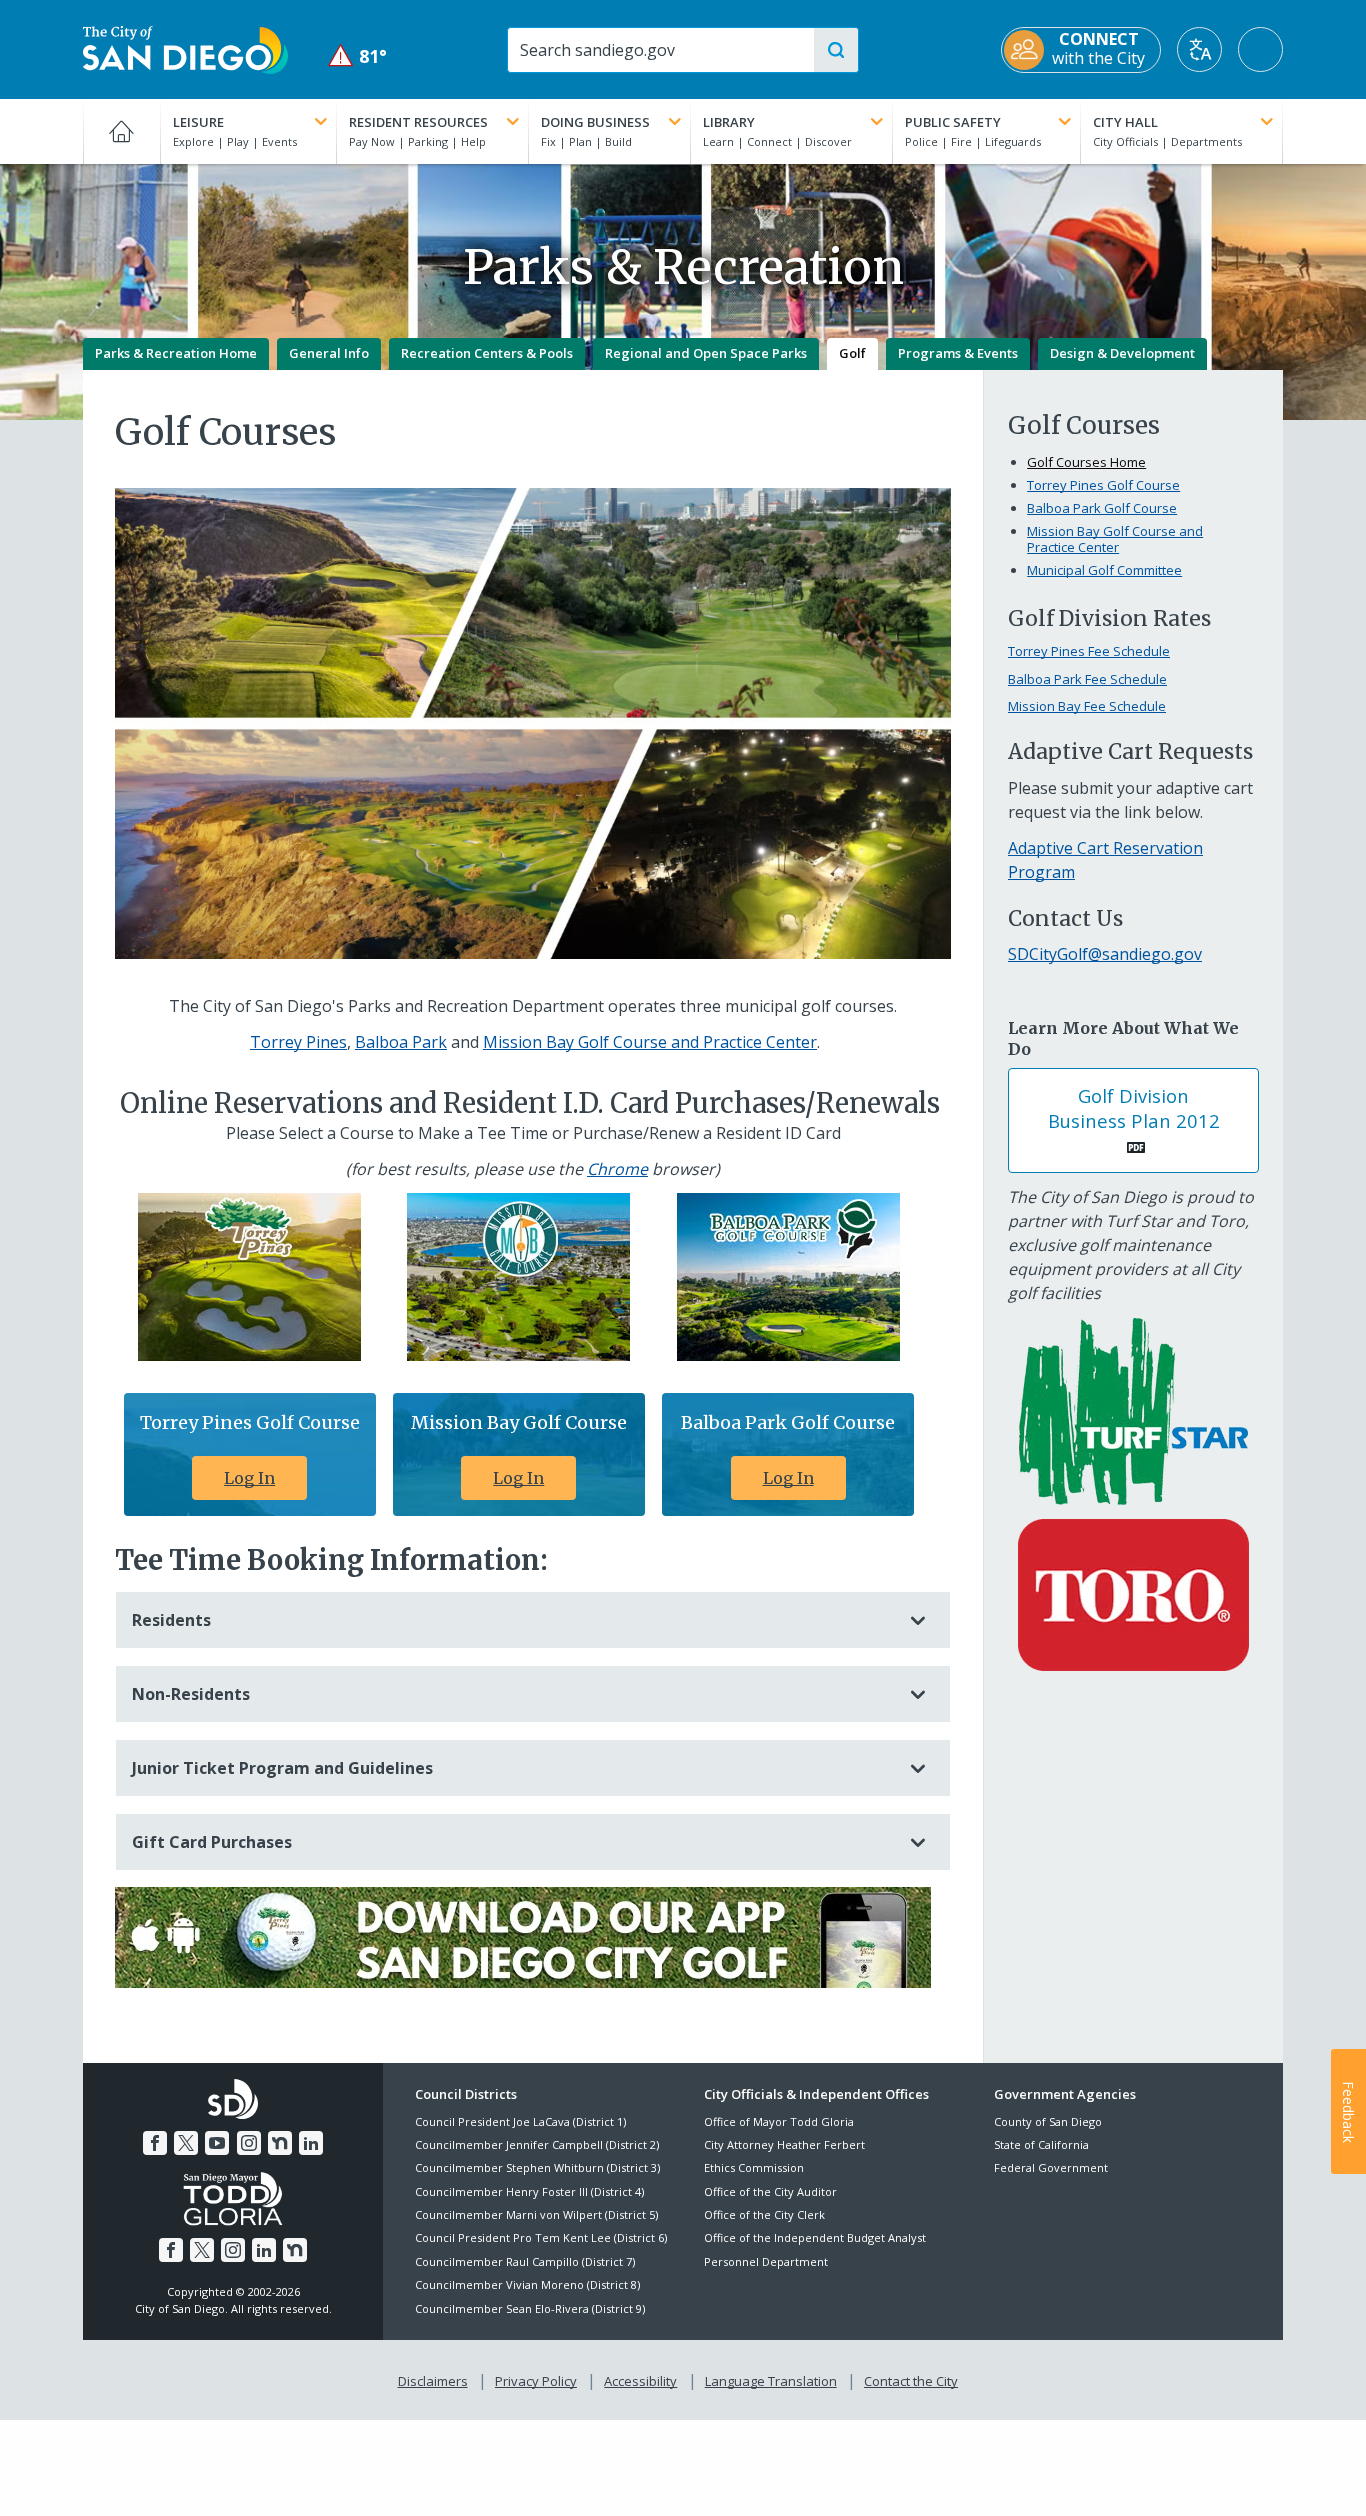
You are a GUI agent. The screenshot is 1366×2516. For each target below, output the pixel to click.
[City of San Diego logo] (185, 48)
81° (357, 57)
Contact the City (911, 2381)
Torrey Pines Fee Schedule (1089, 651)
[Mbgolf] (518, 1275)
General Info (329, 353)
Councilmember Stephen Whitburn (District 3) (537, 2167)
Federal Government (1051, 2167)
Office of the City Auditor (770, 2191)
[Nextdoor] (280, 2143)
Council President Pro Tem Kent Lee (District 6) (541, 2237)
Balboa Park (401, 1042)
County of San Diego (1048, 2121)
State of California (1041, 2144)
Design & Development (1122, 353)
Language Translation (771, 2381)
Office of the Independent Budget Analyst (815, 2237)
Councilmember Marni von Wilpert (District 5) (536, 2214)
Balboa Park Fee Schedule (1087, 679)
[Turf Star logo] (1133, 1410)
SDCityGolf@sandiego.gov (1105, 954)
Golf (852, 353)
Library (729, 122)
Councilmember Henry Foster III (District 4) (529, 2191)
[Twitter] (186, 2143)
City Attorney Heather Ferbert (784, 2144)
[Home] (121, 131)
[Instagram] (249, 2143)
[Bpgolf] (788, 1275)
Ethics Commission (754, 2167)
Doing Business (595, 122)
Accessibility (640, 2381)
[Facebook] (155, 2143)
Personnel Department (766, 2261)
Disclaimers (433, 2381)
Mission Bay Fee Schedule (1087, 706)
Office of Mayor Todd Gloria (779, 2121)
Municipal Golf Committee (1104, 570)
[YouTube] (217, 2143)
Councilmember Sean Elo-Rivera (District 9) (530, 2308)
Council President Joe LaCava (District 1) (520, 2121)
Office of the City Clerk (764, 2214)
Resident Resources (418, 122)
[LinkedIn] (311, 2143)
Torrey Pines (298, 1042)
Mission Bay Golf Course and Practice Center (650, 1042)
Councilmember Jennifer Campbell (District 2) (537, 2144)
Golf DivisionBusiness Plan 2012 (1134, 1108)
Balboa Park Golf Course (1102, 508)
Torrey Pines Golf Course (1103, 485)
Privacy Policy (536, 2381)
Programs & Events (958, 353)
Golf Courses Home (1086, 462)
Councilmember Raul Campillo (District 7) (525, 2261)
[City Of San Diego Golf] (523, 1936)
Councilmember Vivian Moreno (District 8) (527, 2284)
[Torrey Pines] (249, 1275)
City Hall (1125, 122)
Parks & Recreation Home (176, 353)
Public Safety (953, 122)
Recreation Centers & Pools (487, 353)
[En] (1133, 1593)
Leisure (198, 122)
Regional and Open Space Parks (706, 353)
